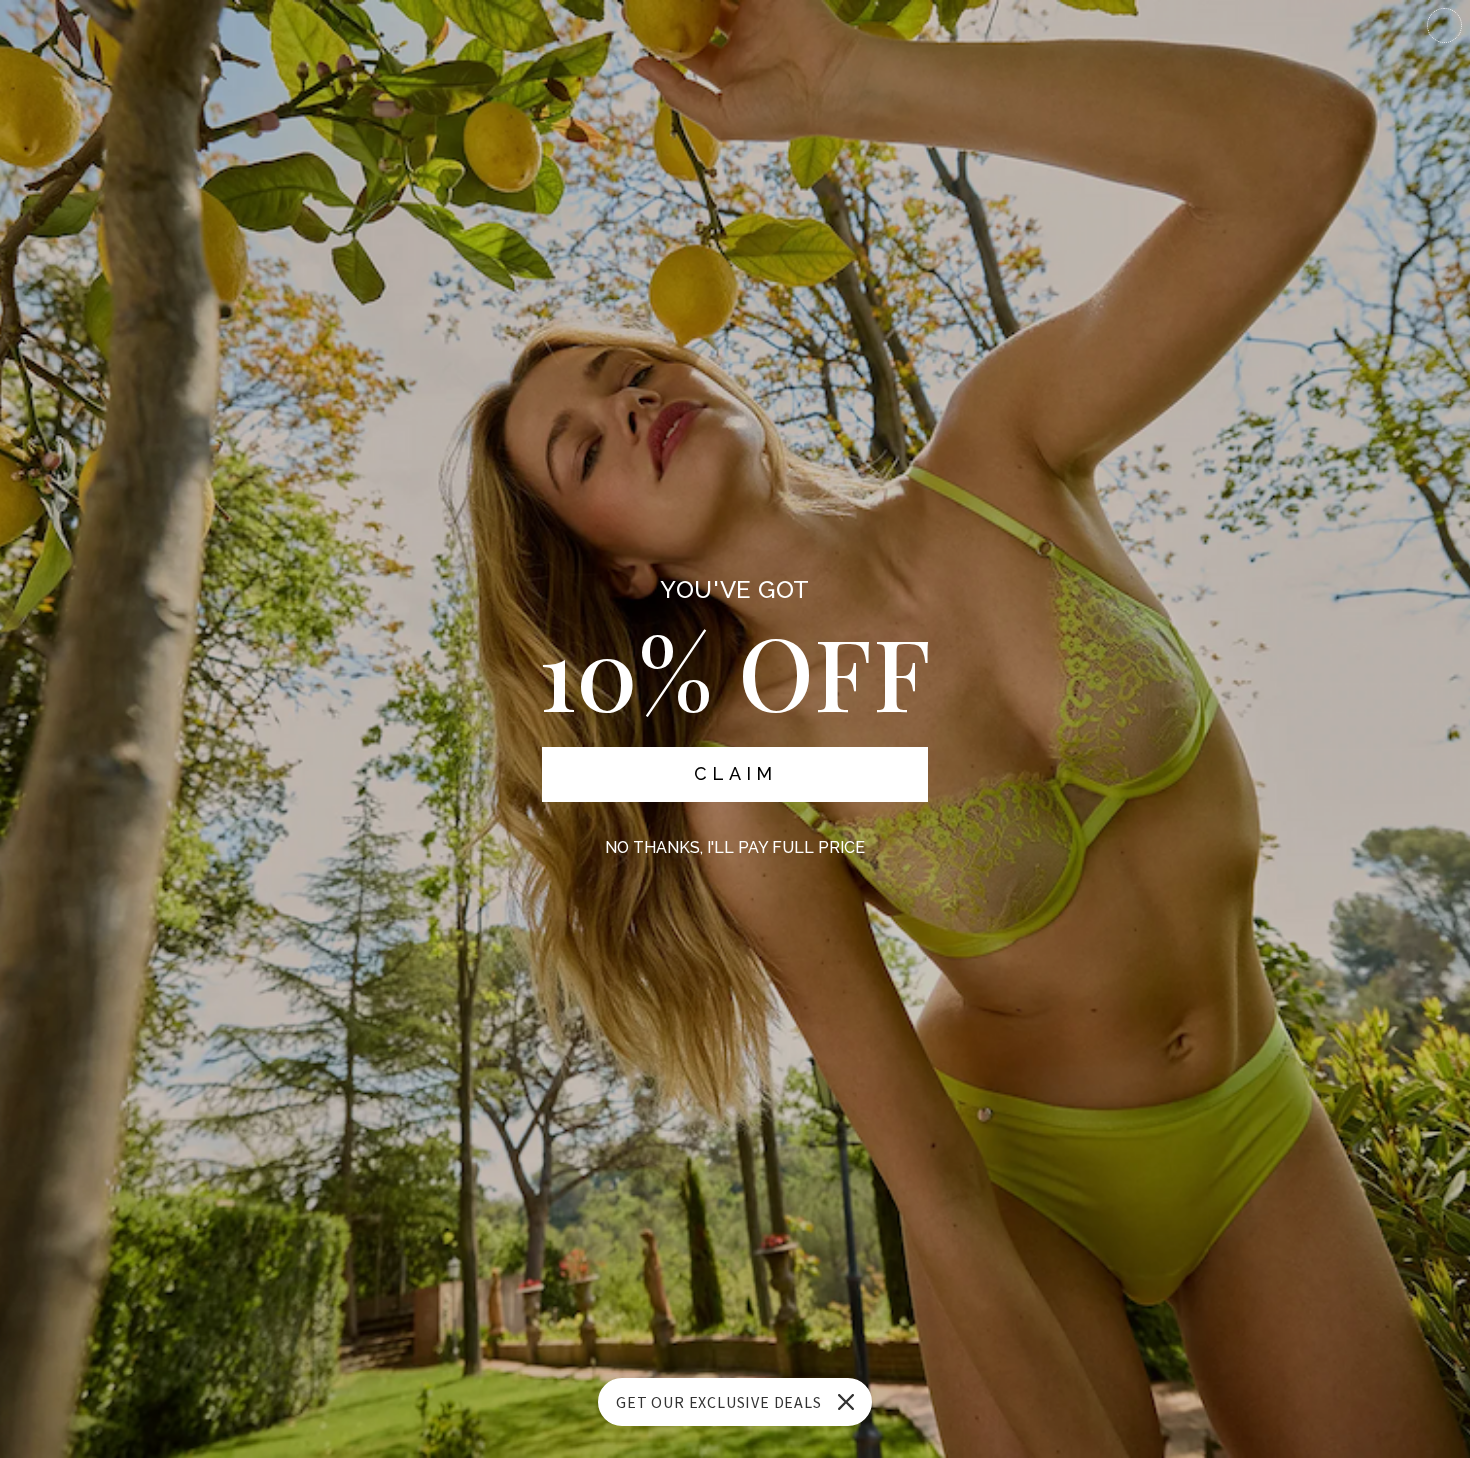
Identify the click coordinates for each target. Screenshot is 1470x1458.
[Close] (846, 1402)
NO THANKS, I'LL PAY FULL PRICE (735, 847)
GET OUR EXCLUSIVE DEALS (718, 1402)
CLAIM (735, 773)
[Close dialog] (1444, 25)
